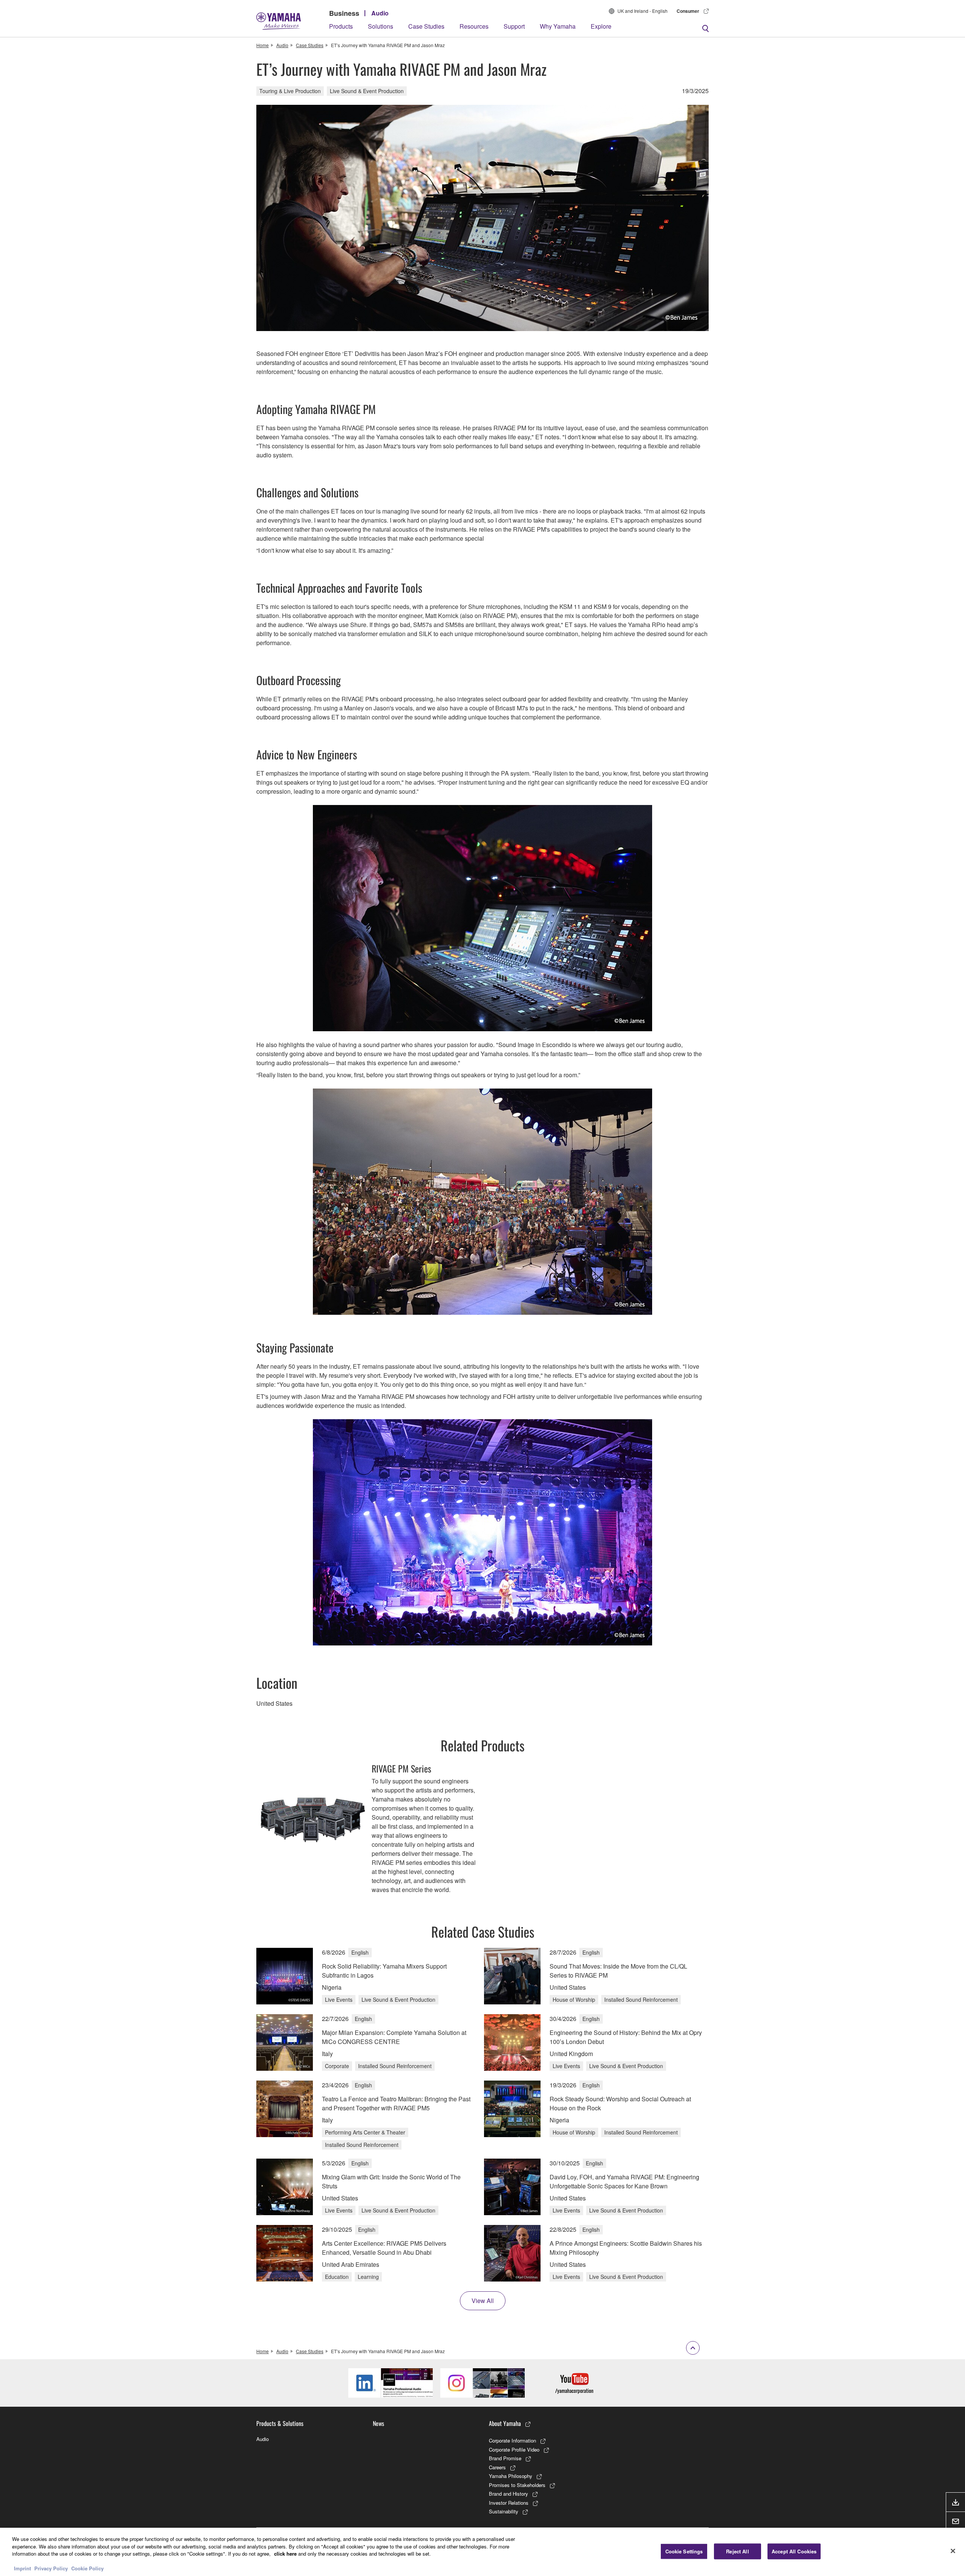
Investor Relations (509, 2503)
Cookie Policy (87, 2568)
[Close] (953, 2551)
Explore (601, 26)
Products (341, 26)
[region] (482, 2552)
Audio (380, 13)
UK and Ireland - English (643, 11)
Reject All (737, 2551)
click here (285, 2554)
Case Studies (426, 26)
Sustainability (504, 2511)
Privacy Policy (51, 2568)
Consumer (688, 11)
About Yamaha (505, 2423)
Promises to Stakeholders (517, 2485)
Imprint (22, 2568)
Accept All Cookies (794, 2551)
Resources (474, 26)
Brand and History (509, 2494)
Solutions (381, 26)
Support (514, 26)
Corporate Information (512, 2440)
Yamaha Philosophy (511, 2476)
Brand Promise (505, 2458)
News (378, 2423)
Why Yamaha (558, 26)
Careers (497, 2467)
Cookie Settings (684, 2551)
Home (263, 45)
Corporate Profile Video (514, 2449)
